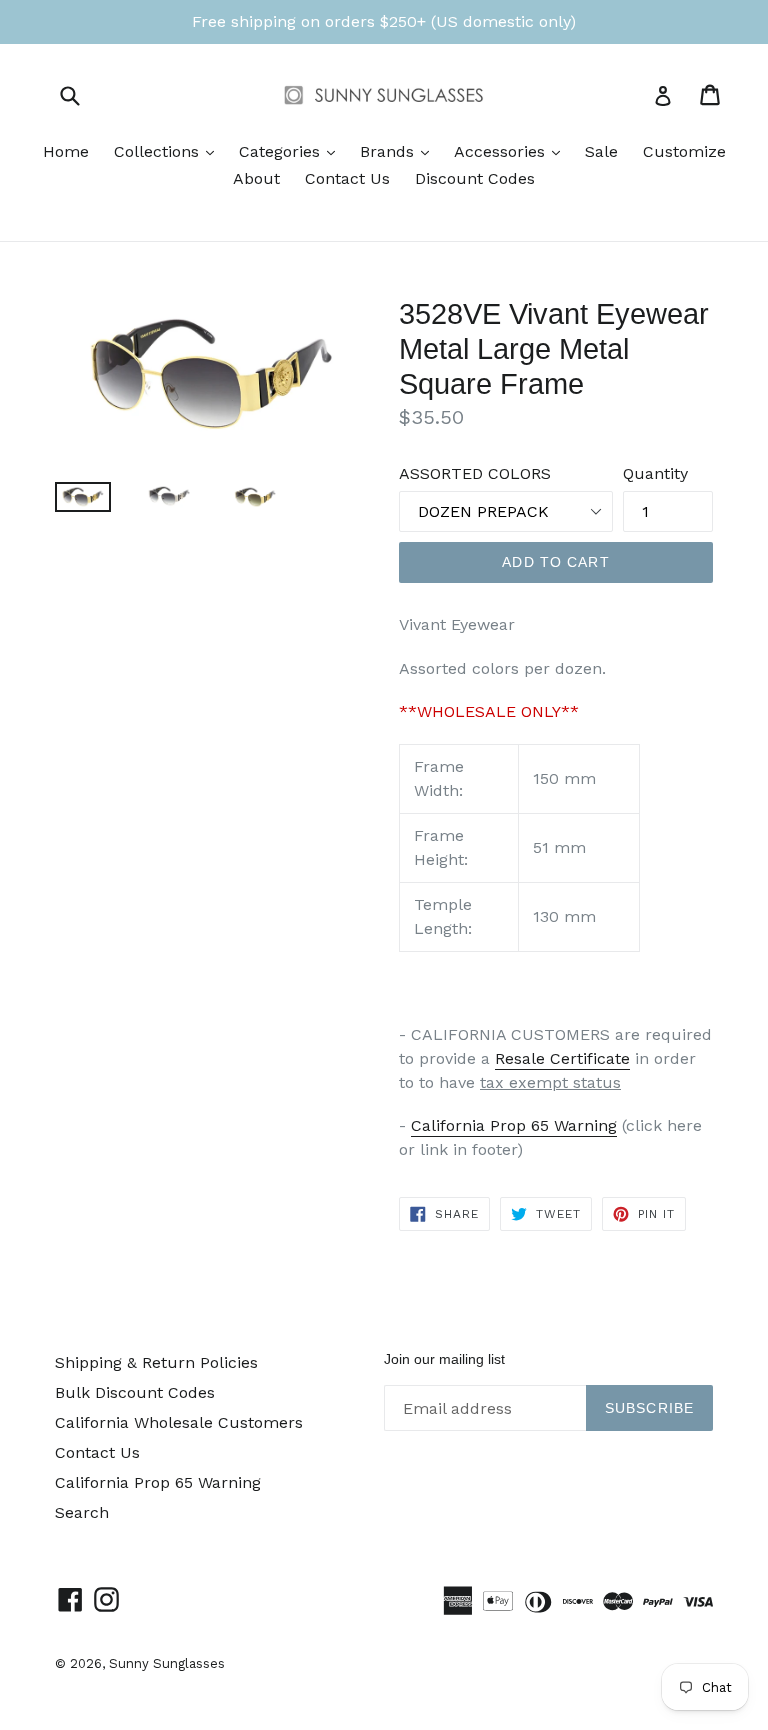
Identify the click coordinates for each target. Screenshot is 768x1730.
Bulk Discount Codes (135, 1392)
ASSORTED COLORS (475, 473)
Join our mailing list (444, 1359)
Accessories (512, 151)
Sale (601, 151)
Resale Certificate (562, 1058)
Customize (684, 151)
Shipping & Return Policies (156, 1362)
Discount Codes (475, 178)
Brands (399, 151)
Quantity (655, 473)
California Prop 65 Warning (514, 1125)
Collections (169, 151)
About (256, 178)
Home (66, 151)
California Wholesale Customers (179, 1422)
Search (82, 1512)
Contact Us (347, 178)
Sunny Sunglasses (167, 1663)
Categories (292, 151)
